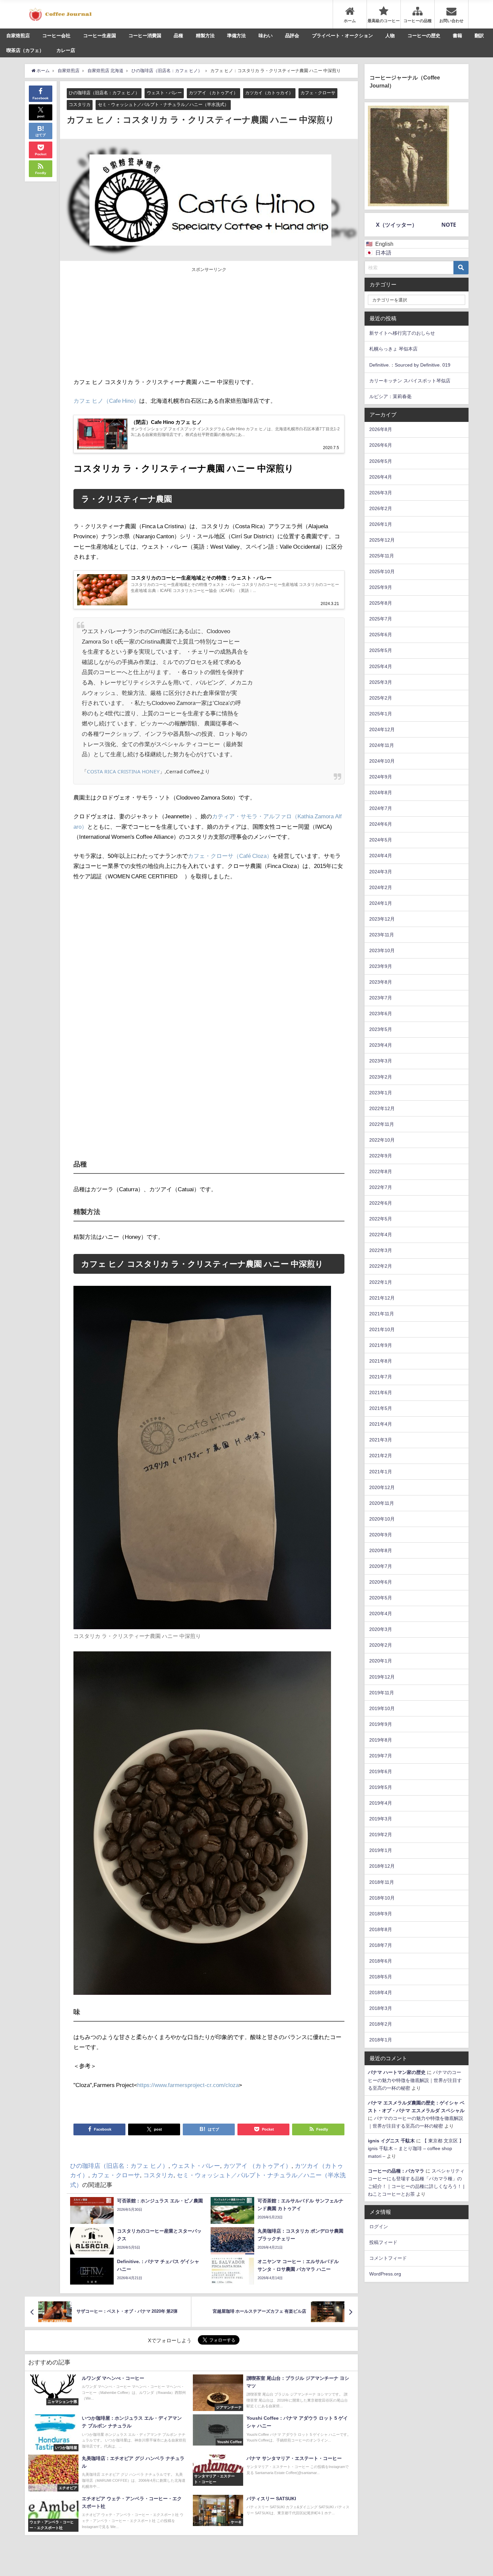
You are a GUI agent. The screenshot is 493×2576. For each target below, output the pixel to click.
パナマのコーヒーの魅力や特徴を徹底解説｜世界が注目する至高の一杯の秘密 (415, 2080)
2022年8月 (381, 1171)
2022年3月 (381, 1250)
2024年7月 (381, 808)
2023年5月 (381, 1029)
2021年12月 (382, 1298)
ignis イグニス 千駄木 (391, 2141)
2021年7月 (381, 1377)
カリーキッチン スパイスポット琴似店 (410, 381)
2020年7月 (381, 1566)
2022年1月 (381, 1282)
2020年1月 (381, 1661)
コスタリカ (80, 104)
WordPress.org (385, 2274)
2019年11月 (382, 1693)
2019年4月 (381, 1803)
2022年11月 (382, 1124)
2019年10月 (382, 1708)
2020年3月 (381, 1629)
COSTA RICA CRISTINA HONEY (123, 771)
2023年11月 (382, 935)
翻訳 (479, 36)
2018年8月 (381, 1929)
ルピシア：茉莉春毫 (390, 396)
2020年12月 (382, 1487)
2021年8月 (381, 1361)
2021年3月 (381, 1440)
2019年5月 (381, 1787)
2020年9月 (381, 1535)
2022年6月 (381, 1203)
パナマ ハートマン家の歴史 (397, 2072)
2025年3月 (381, 682)
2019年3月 (381, 1819)
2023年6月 (381, 1013)
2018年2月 (381, 2024)
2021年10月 (382, 1329)
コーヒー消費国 (145, 36)
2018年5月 (381, 1977)
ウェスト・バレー (164, 93)
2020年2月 (381, 1645)
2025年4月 (381, 666)
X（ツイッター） (397, 225)
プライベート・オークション (342, 36)
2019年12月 (382, 1677)
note (449, 225)
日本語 (383, 253)
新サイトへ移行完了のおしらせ (402, 333)
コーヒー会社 (56, 36)
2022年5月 (381, 1219)
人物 (390, 36)
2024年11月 (382, 745)
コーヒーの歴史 (424, 36)
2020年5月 (381, 1598)
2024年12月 (382, 729)
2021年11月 (382, 1314)
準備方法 (236, 36)
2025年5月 (381, 650)
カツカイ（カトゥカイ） (269, 93)
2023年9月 (381, 966)
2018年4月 (381, 1992)
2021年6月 (381, 1392)
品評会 (292, 36)
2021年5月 (381, 1408)
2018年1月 (381, 2040)
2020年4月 (381, 1613)
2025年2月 (381, 698)
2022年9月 (381, 1156)
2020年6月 (381, 1582)
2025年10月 (382, 571)
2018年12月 (382, 1866)
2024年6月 (381, 824)
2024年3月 (381, 872)
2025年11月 (382, 556)
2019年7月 (381, 1756)
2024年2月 (381, 887)
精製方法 (205, 36)
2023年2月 (381, 1077)
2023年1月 (381, 1093)
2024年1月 (381, 903)
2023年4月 (381, 1045)
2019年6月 (381, 1771)
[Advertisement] (141, 323)
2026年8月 (381, 429)
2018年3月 (381, 2008)
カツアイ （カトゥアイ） (213, 93)
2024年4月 (381, 856)
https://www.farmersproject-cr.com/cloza (188, 2085)
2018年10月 (382, 1898)
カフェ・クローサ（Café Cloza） (230, 856)
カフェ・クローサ (318, 93)
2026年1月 (381, 524)
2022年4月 (381, 1235)
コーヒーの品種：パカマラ (396, 2171)
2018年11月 (382, 1882)
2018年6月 (381, 1961)
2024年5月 (381, 840)
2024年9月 (381, 777)
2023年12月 (382, 919)
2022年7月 (381, 1187)
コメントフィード (388, 2258)
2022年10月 (382, 1140)
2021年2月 (381, 1456)
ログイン (379, 2227)
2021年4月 (381, 1424)
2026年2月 (381, 508)
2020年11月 (382, 1503)
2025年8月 (381, 603)
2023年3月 (381, 1061)
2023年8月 (381, 982)
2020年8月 (381, 1550)
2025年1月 (381, 714)
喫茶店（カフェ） (25, 50)
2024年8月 (381, 792)
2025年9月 (381, 587)
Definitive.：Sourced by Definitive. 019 (410, 365)
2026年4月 (381, 477)
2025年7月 (381, 619)
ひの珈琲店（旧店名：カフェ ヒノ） (104, 93)
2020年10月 (382, 1519)
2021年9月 (381, 1345)
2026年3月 (381, 493)
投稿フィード (383, 2242)
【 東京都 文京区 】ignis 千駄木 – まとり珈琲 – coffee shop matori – (416, 2148)
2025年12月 (382, 540)
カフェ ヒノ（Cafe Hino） (106, 401)
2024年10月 (382, 761)
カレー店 (66, 50)
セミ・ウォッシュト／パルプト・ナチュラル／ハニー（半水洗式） (163, 104)
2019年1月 (381, 1850)
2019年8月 (381, 1740)
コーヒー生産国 (100, 36)
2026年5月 (381, 461)
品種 (178, 36)
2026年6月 (381, 445)
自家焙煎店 (18, 36)
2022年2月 (381, 1266)
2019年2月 (381, 1834)
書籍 (457, 36)
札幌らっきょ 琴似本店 (393, 349)
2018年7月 (381, 1945)
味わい (266, 36)
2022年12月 (382, 1108)
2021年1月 (381, 1472)
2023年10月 (382, 950)
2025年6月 (381, 635)
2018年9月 (381, 1914)
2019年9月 (381, 1724)
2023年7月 (381, 998)
